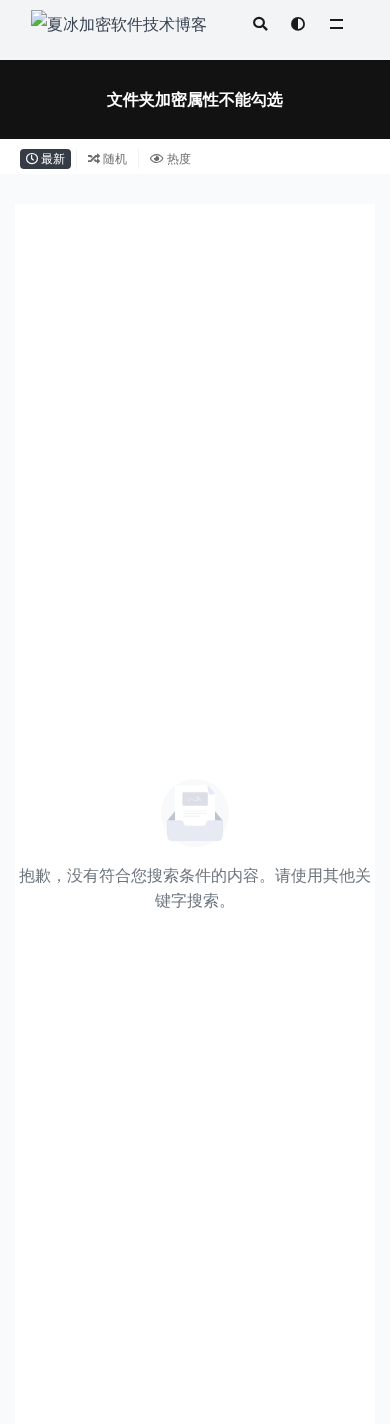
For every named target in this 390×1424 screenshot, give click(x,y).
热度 (177, 158)
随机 (113, 158)
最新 (51, 158)
